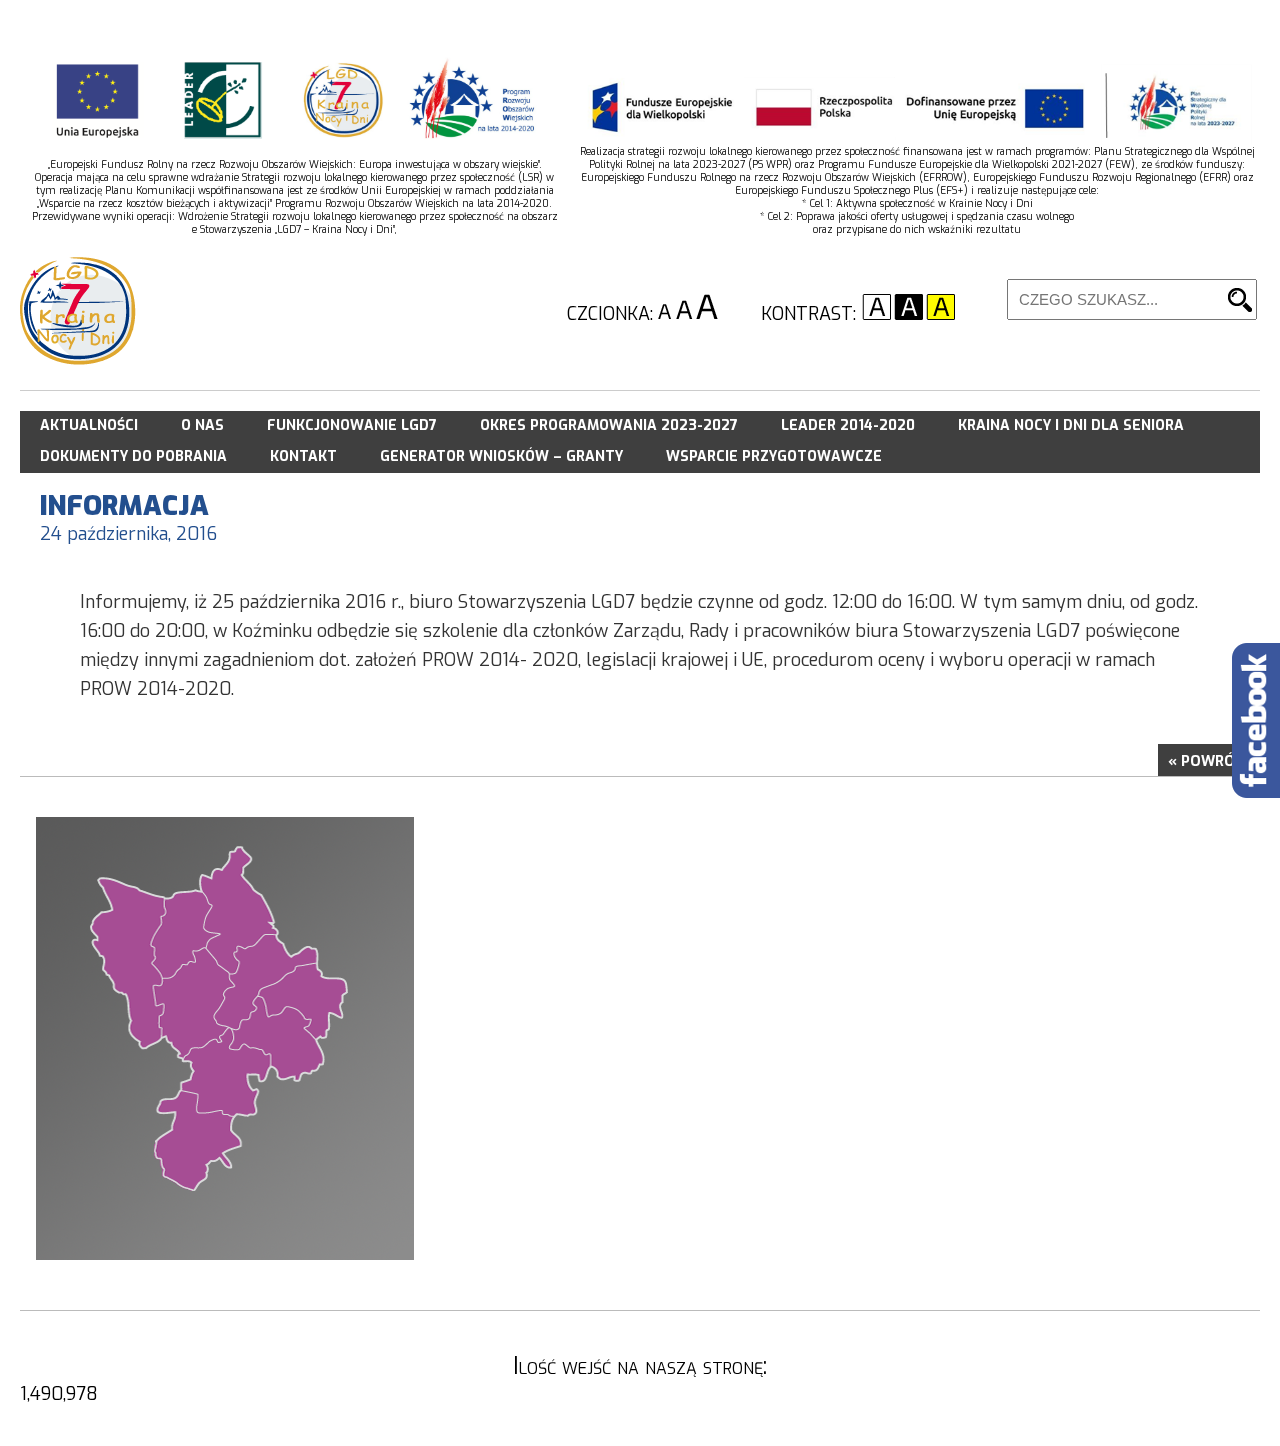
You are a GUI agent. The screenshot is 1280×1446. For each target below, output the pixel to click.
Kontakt (303, 456)
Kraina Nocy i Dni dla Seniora (1071, 425)
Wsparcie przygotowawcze (774, 456)
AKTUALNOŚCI (89, 425)
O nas (202, 425)
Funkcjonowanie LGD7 (352, 425)
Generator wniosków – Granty (501, 456)
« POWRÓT (1206, 761)
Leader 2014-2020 (848, 425)
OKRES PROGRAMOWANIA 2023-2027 (609, 425)
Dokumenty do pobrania (133, 456)
